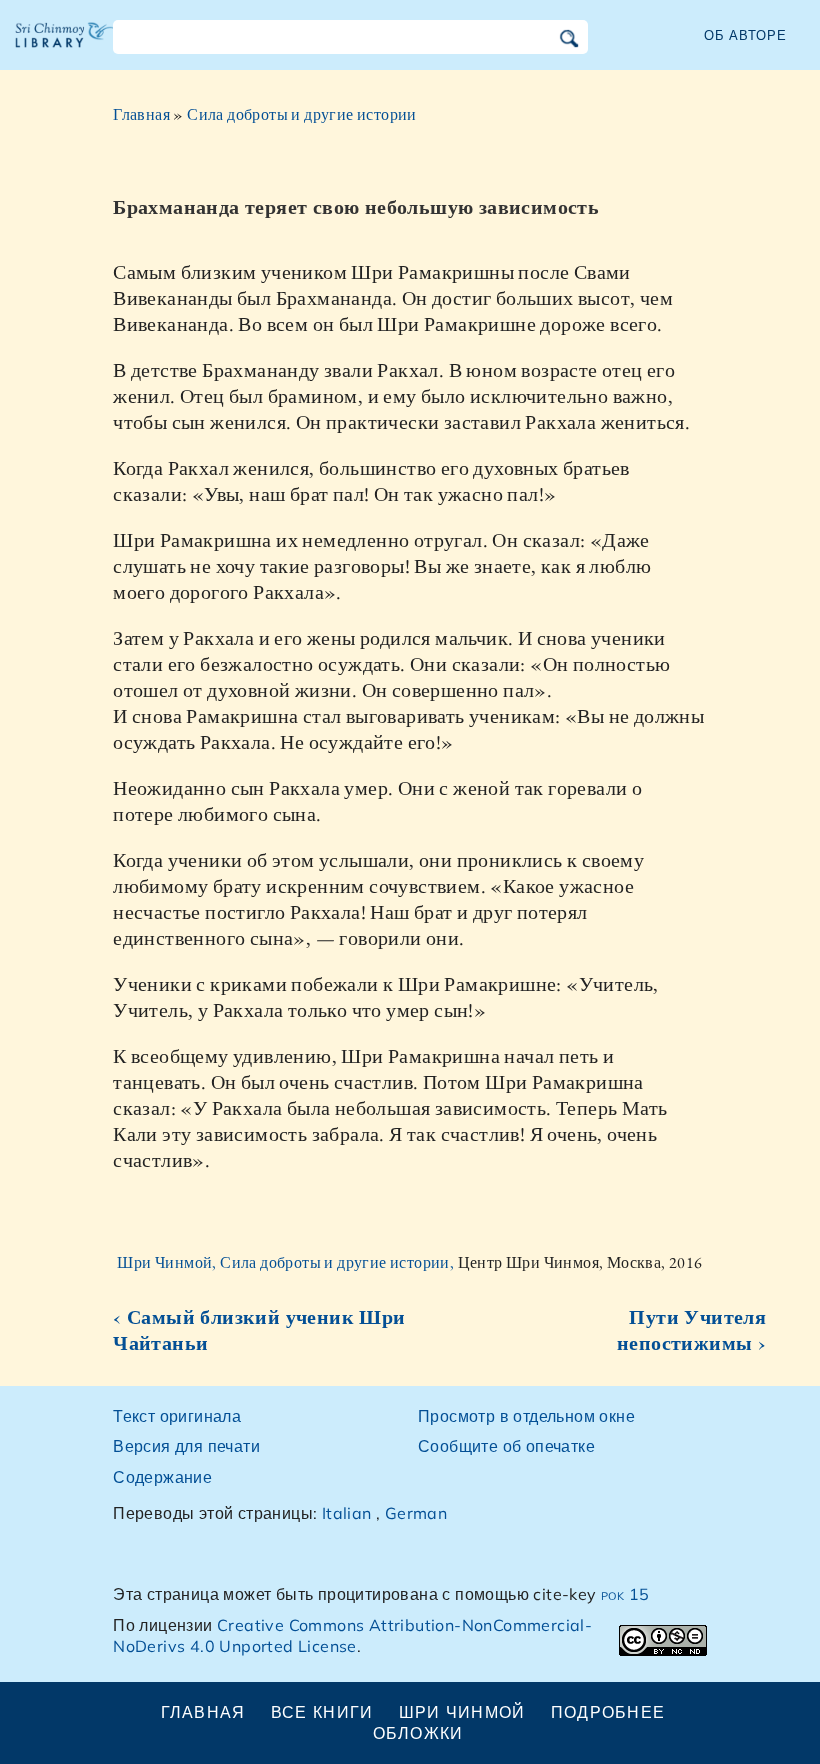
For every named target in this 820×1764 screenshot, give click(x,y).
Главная (141, 114)
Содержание (162, 1477)
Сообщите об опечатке (506, 1446)
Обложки (418, 1733)
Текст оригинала (177, 1416)
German (416, 1513)
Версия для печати (186, 1446)
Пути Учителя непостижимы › (691, 1330)
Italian (347, 1513)
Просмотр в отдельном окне (526, 1416)
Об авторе (745, 35)
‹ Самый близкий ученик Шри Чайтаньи (259, 1330)
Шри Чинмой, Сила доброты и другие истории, (287, 1262)
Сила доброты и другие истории (302, 114)
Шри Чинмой (462, 1712)
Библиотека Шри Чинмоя (65, 50)
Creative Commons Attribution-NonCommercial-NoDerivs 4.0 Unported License (352, 1635)
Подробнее (608, 1712)
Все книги (322, 1712)
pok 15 (625, 1594)
